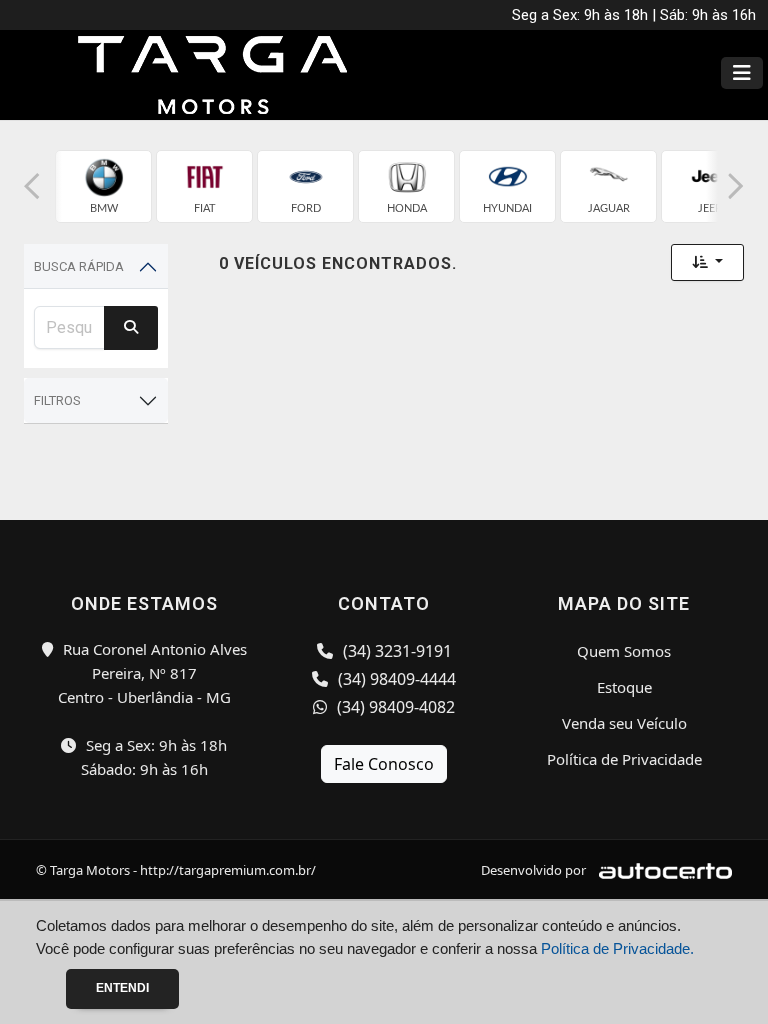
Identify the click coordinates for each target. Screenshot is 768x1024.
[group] (103, 186)
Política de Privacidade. (617, 948)
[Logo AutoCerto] (660, 870)
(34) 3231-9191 (395, 651)
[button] (32, 186)
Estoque (624, 687)
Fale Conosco (384, 764)
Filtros (57, 400)
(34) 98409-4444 (395, 679)
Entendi (122, 988)
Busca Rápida (79, 266)
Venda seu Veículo (624, 723)
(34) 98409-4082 (394, 707)
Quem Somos (624, 651)
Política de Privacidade (624, 759)
